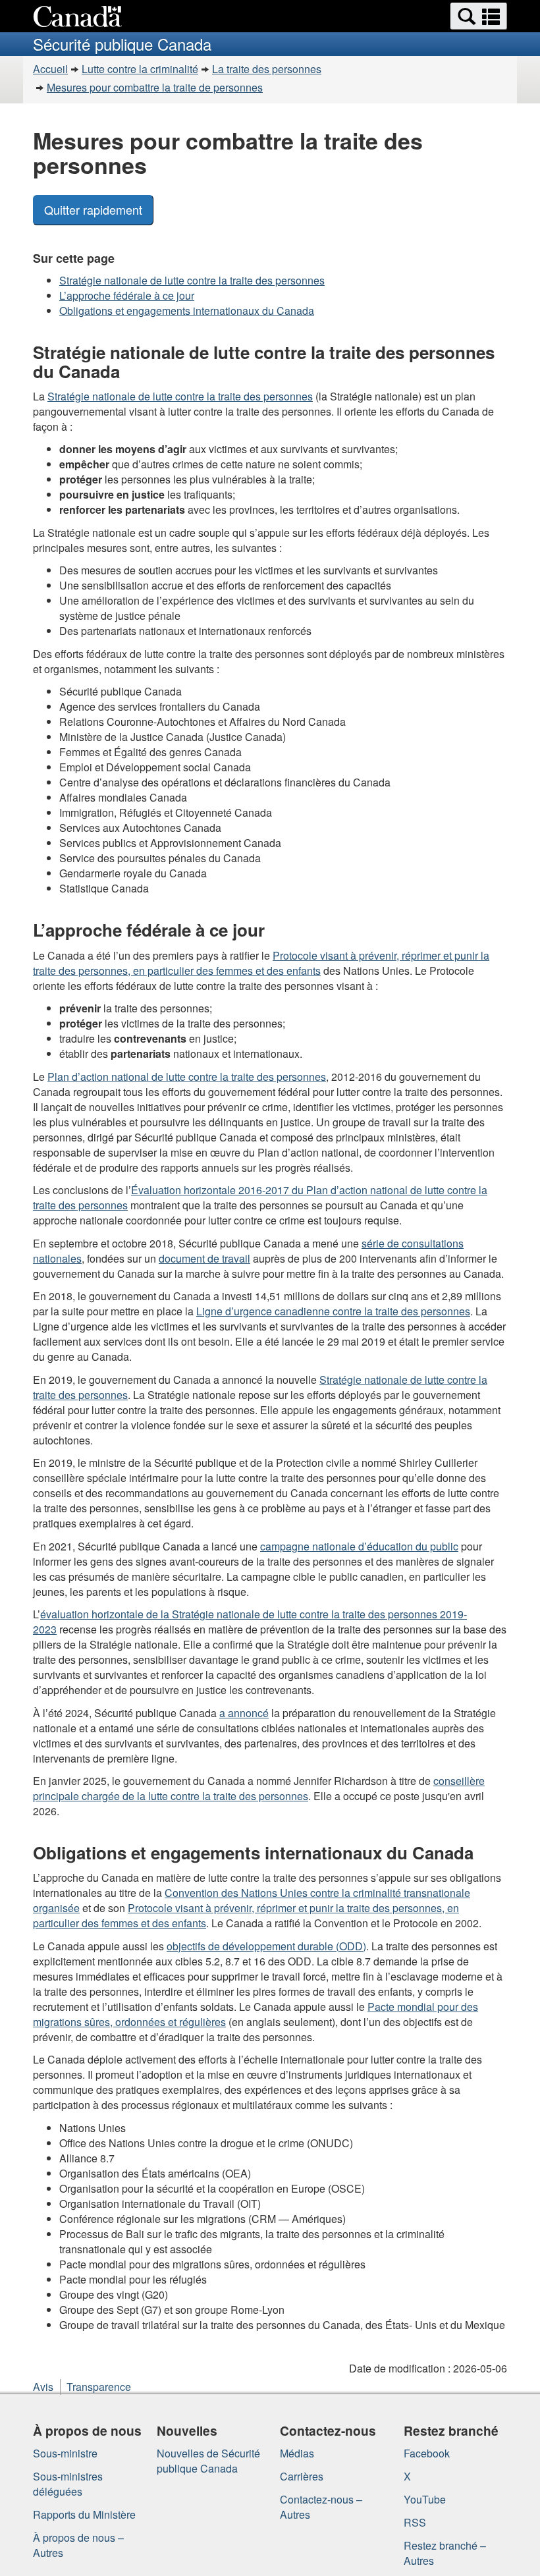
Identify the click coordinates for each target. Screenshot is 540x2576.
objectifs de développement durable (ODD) (266, 1946)
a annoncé (244, 1713)
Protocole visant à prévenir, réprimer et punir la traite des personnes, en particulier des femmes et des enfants (261, 963)
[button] (479, 16)
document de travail (204, 1258)
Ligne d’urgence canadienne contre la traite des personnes (333, 1311)
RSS (415, 2522)
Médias (297, 2453)
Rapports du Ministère (84, 2514)
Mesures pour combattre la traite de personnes (155, 87)
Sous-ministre (65, 2453)
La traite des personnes (267, 69)
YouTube (425, 2499)
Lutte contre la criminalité (140, 69)
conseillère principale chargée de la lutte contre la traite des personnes (259, 1788)
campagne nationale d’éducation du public (359, 1546)
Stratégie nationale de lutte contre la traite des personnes (192, 280)
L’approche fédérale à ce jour (127, 295)
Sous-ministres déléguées (68, 2484)
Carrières (302, 2476)
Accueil (50, 69)
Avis (43, 2387)
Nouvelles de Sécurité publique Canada (208, 2461)
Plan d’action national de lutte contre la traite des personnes (187, 1077)
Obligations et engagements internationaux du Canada (187, 311)
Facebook (427, 2453)
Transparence (99, 2387)
